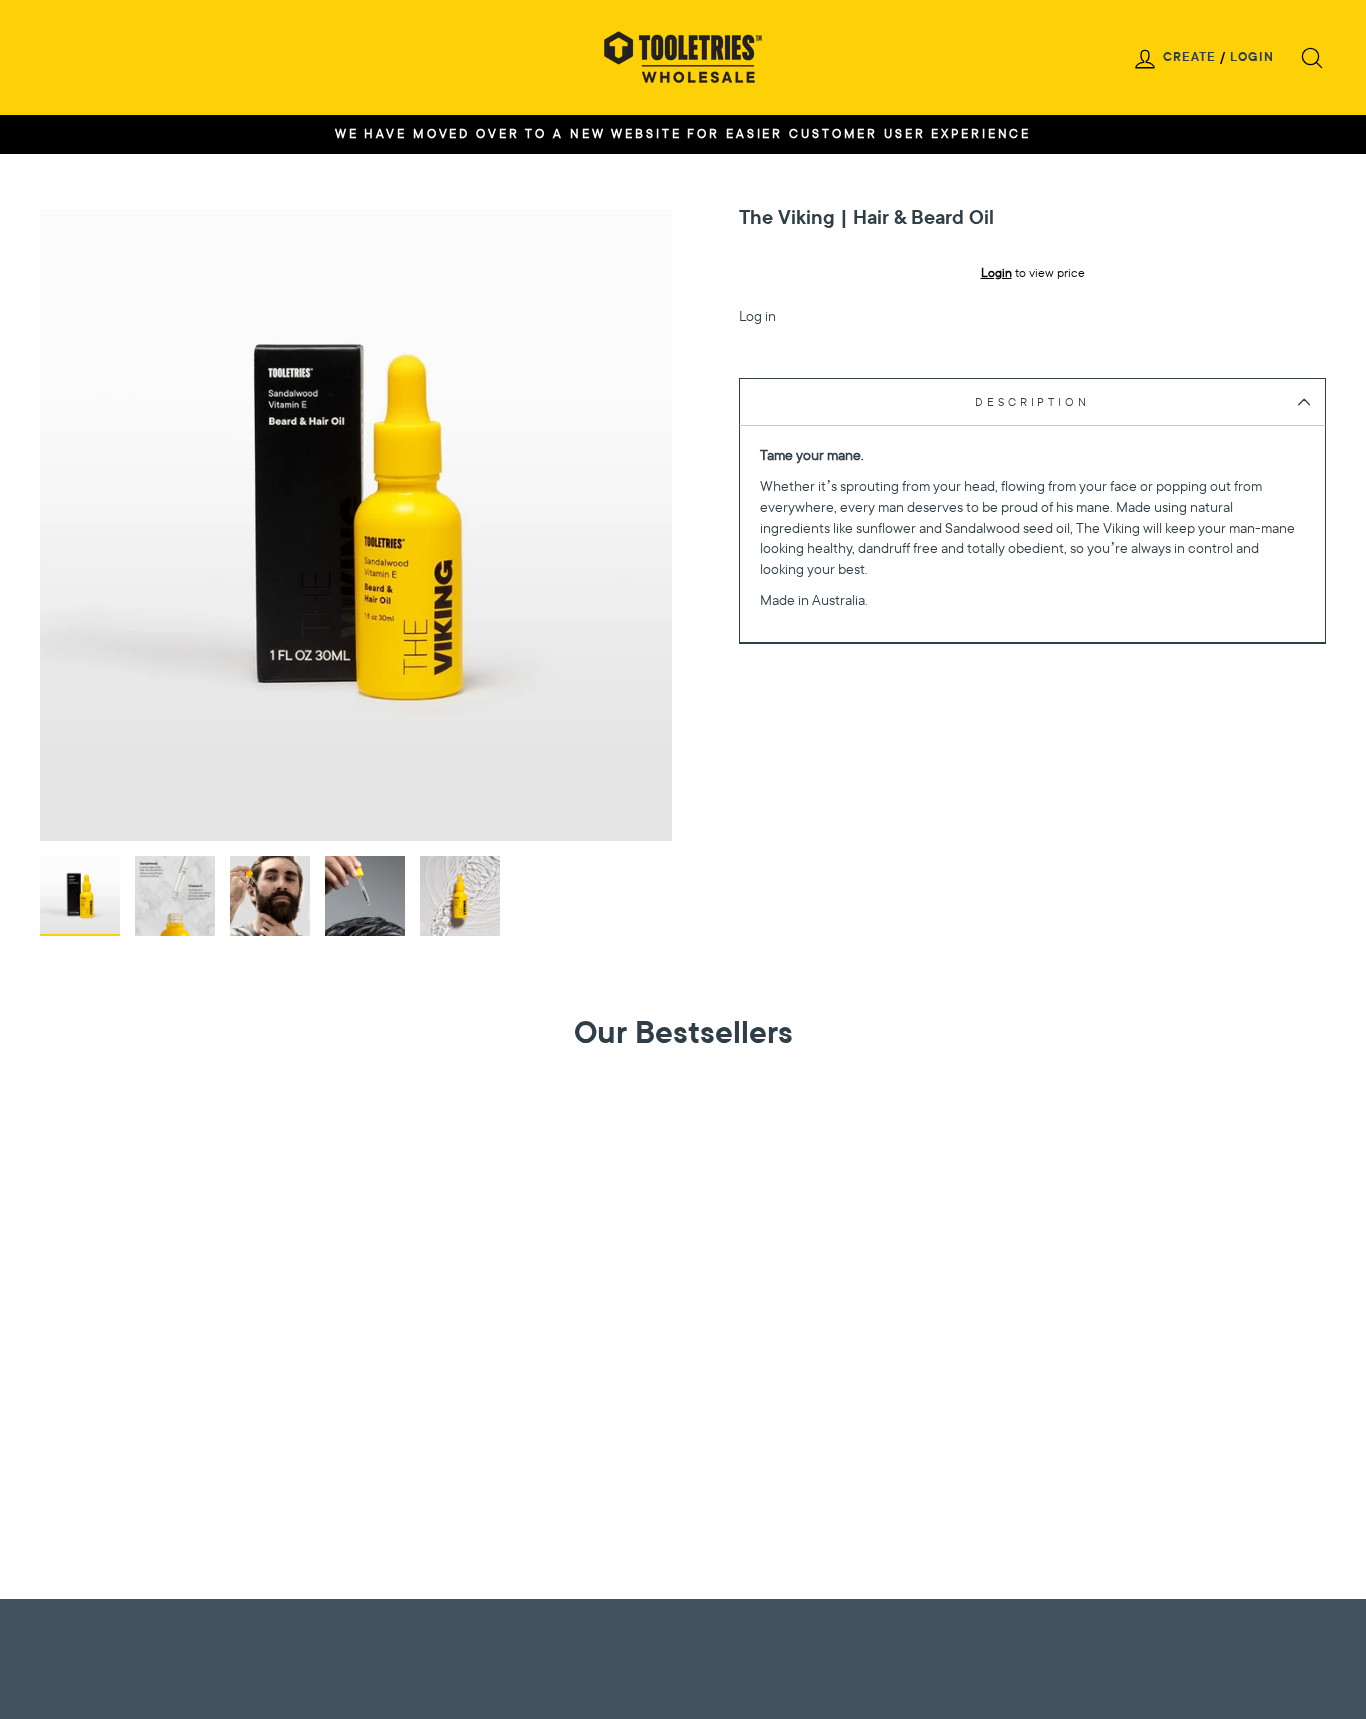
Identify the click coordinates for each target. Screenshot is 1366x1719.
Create (1189, 57)
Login (1252, 57)
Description (1032, 402)
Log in (757, 316)
